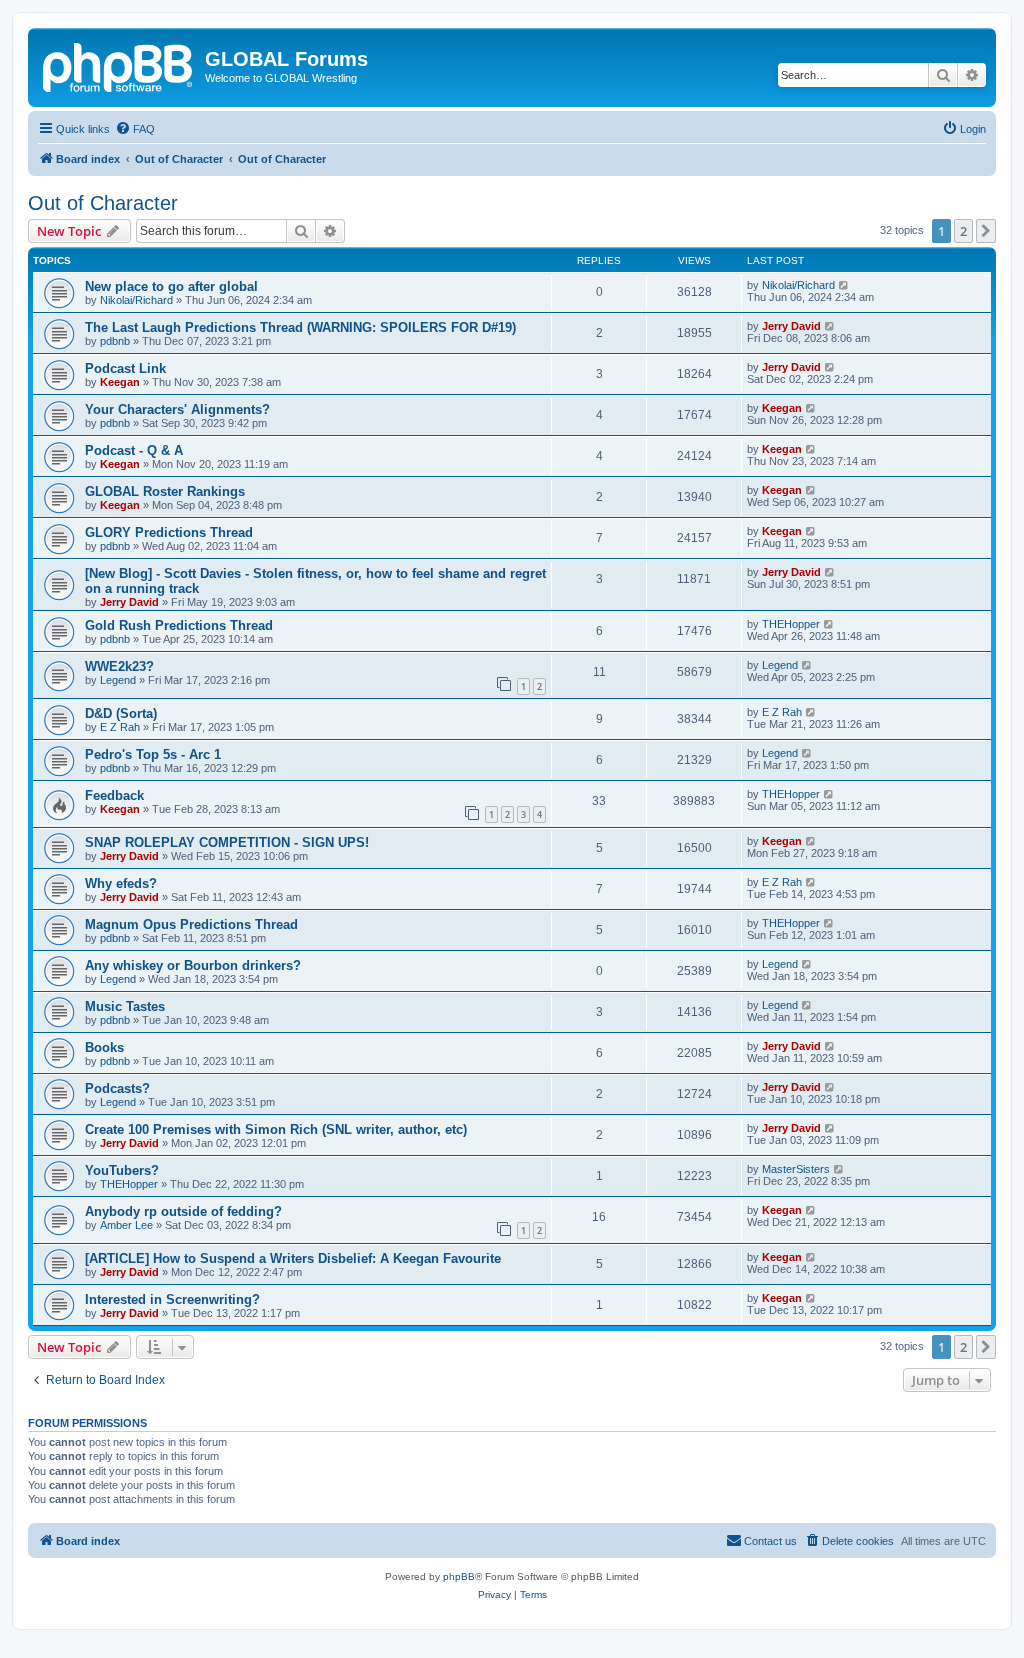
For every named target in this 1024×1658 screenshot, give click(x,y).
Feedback (114, 795)
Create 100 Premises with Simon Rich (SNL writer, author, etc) (276, 1129)
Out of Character (103, 203)
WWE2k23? (119, 666)
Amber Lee (126, 1225)
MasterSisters (796, 1169)
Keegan (120, 382)
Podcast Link (125, 368)
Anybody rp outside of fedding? (183, 1211)
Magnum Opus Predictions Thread (191, 924)
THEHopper (791, 624)
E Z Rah (120, 727)
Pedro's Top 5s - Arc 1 (153, 754)
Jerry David (791, 326)
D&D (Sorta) (121, 713)
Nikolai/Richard (136, 300)
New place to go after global (171, 286)
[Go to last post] (844, 285)
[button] (986, 231)
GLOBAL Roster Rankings (165, 491)
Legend (118, 680)
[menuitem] (135, 129)
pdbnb (115, 341)
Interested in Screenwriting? (172, 1299)
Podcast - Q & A (134, 450)
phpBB (459, 1576)
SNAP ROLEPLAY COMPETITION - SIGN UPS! (227, 842)
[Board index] (119, 65)
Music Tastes (125, 1006)
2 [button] (963, 231)
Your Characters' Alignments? (177, 409)
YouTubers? (122, 1170)
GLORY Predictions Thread (169, 532)
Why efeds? (121, 883)
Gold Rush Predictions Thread (179, 625)
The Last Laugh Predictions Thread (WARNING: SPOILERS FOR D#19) (300, 327)
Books (104, 1047)
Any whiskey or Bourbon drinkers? (193, 965)
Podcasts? (117, 1088)
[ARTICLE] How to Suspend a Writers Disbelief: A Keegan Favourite (293, 1258)
